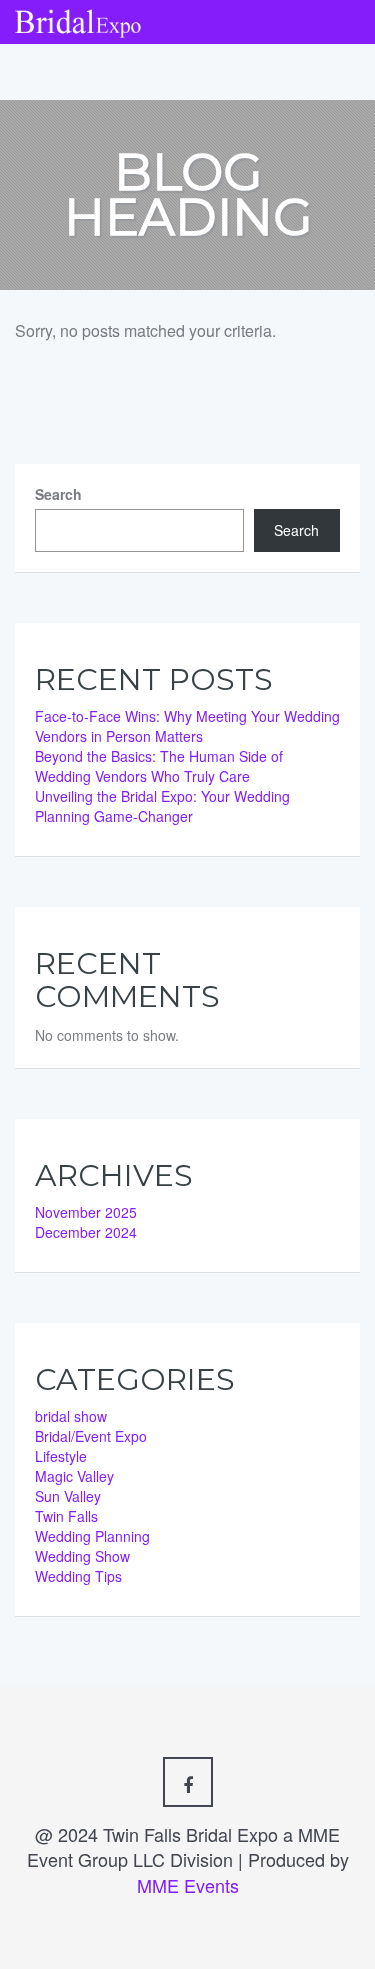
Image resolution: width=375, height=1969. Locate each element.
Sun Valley (68, 1496)
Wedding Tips (78, 1576)
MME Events (188, 1885)
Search (58, 494)
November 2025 (86, 1212)
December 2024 (86, 1232)
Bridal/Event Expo (91, 1436)
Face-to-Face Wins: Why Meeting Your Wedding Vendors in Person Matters (187, 726)
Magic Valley (74, 1476)
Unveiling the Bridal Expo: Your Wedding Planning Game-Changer (162, 806)
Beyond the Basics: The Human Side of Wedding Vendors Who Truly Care (159, 766)
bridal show (71, 1416)
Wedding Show (82, 1556)
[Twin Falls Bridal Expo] (78, 17)
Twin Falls (66, 1516)
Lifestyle (61, 1456)
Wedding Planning (92, 1536)
